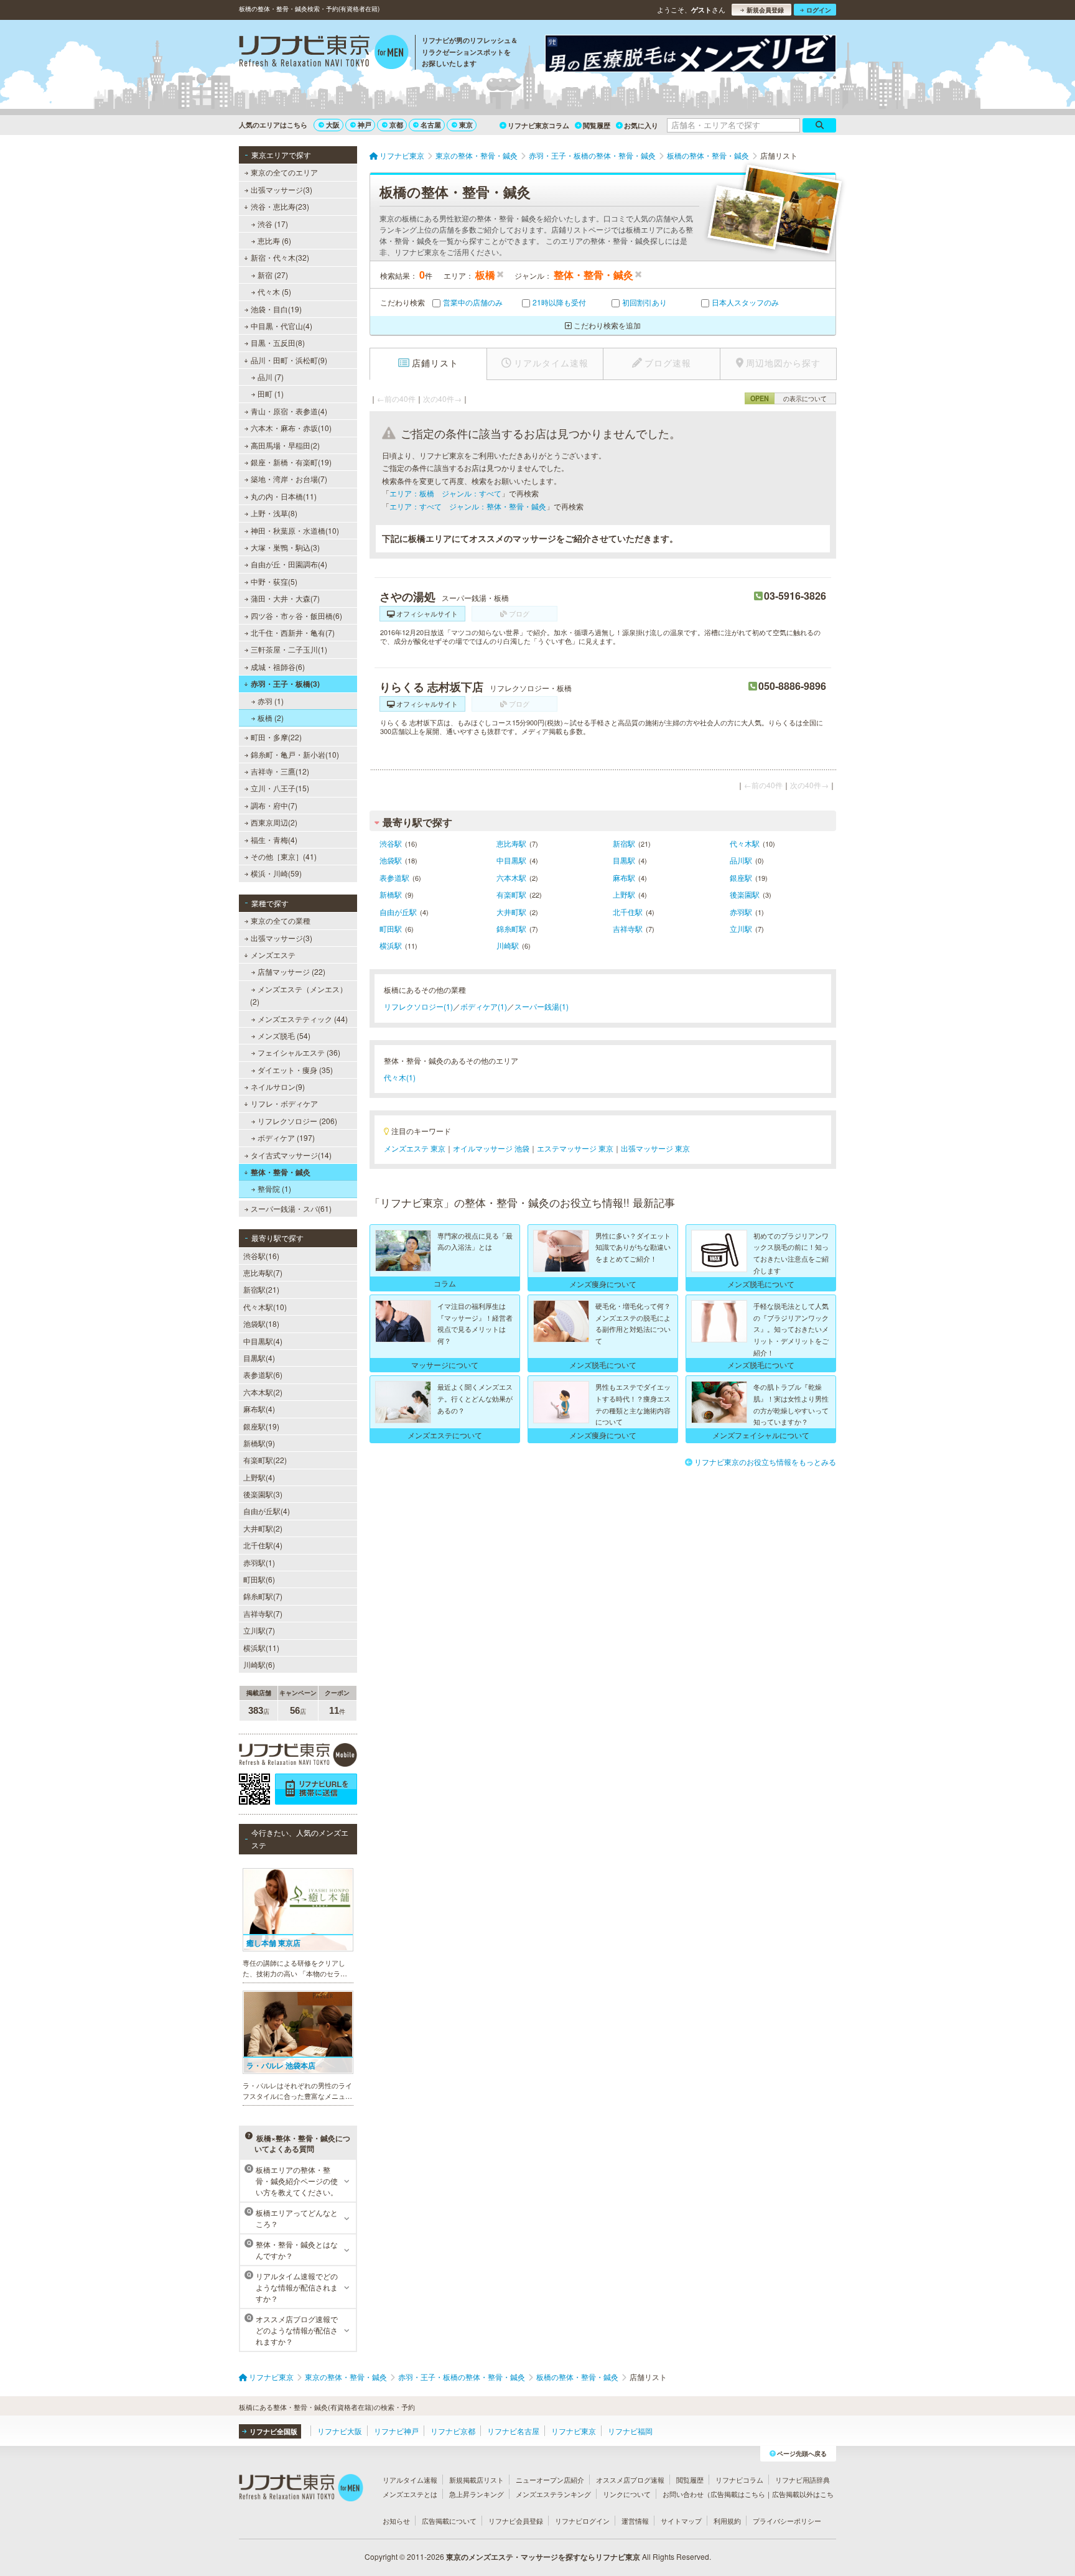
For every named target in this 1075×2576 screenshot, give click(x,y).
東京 (466, 125)
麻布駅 (624, 877)
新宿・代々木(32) (280, 257)
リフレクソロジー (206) (297, 1121)
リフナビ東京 (574, 2431)
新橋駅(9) (259, 1443)
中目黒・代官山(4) (282, 326)
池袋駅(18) (261, 1323)
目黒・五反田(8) (278, 342)
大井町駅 (511, 912)
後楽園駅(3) (263, 1494)
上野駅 (624, 894)
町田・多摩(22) (276, 737)
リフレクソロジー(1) (418, 1006)
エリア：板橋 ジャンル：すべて (445, 493)
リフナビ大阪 (340, 2431)
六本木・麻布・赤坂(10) (291, 428)
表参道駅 (394, 877)
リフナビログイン (582, 2521)
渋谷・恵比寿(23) (280, 206)
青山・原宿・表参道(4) (289, 411)
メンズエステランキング (553, 2494)
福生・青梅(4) (274, 839)
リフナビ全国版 (273, 2431)
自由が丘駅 (398, 912)
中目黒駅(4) (263, 1341)
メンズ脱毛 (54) (284, 1035)
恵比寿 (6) (274, 240)
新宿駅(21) (261, 1289)
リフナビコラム (739, 2480)
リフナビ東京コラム (538, 125)
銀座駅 (741, 877)
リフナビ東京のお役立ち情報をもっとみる (765, 1462)
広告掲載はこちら (738, 2494)
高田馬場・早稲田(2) (285, 445)
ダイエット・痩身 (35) (295, 1070)
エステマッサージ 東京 (575, 1148)
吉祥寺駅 (628, 928)
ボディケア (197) (286, 1137)
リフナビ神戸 (396, 2431)
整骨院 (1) (274, 1188)
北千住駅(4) (263, 1545)
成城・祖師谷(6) (278, 667)
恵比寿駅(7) (263, 1272)
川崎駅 (508, 945)
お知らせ (396, 2521)
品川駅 (741, 860)
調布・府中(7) (274, 805)
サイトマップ (681, 2521)
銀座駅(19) (261, 1426)
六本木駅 (511, 877)
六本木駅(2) (263, 1392)
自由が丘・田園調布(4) (289, 564)
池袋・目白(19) (276, 309)
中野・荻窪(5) (274, 581)
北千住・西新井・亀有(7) (293, 632)
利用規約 (727, 2521)
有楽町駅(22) (265, 1460)
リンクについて (627, 2494)
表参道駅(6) (263, 1374)
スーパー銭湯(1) (542, 1006)
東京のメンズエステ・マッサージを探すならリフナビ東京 (543, 2557)
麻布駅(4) (259, 1409)
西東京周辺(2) (274, 822)
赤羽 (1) (271, 701)
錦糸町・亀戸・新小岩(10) (295, 754)
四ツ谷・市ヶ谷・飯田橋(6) (296, 616)
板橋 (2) (271, 718)
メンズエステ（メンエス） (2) (299, 995)
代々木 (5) (274, 291)
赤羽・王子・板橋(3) (285, 684)
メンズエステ (273, 955)
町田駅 (391, 928)
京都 (396, 125)
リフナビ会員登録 (516, 2521)
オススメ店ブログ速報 (630, 2480)
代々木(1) (400, 1077)
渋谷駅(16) (261, 1256)
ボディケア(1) (484, 1006)
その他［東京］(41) (284, 856)
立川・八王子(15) (280, 788)
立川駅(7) (259, 1630)
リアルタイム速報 (410, 2480)
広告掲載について (449, 2521)
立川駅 (741, 928)
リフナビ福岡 (630, 2431)
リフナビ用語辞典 (803, 2480)
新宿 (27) (273, 275)
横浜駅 (391, 945)
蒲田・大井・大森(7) (285, 598)
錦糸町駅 (511, 928)
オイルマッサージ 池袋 (491, 1148)
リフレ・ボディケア (284, 1103)
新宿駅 (624, 843)
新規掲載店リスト (477, 2480)
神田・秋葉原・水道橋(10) (295, 530)
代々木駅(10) (265, 1307)
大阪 (333, 125)
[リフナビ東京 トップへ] (324, 53)
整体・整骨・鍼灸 (281, 1172)
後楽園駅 (745, 894)
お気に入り (641, 125)
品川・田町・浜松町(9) (289, 360)
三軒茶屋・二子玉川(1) (289, 649)
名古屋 (431, 125)
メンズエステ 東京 (415, 1148)
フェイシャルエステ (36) (299, 1052)
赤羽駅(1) (259, 1562)
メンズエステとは (410, 2494)
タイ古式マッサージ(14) (291, 1155)
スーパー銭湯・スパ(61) (291, 1208)
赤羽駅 (741, 912)
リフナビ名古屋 (513, 2431)
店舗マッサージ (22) (291, 971)
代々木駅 (745, 843)
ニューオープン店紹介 (550, 2480)
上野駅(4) (259, 1477)
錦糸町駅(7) (263, 1596)
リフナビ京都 (453, 2431)
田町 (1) (271, 393)
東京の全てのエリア (284, 172)
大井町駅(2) (263, 1528)
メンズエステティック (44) (303, 1019)
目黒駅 (624, 860)
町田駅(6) (259, 1579)
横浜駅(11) (261, 1648)
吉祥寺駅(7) (263, 1613)
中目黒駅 (511, 860)
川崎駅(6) (259, 1664)
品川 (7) (271, 377)
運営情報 (635, 2521)
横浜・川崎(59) (276, 873)
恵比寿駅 (511, 843)
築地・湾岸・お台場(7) (289, 479)
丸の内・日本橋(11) (284, 496)
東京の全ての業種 (281, 920)
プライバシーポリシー (787, 2521)
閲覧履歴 (597, 125)
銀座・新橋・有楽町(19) (291, 462)
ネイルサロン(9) (278, 1086)
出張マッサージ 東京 (655, 1148)
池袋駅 (391, 860)
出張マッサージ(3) (282, 189)
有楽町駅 (511, 894)
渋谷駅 (391, 843)
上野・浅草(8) (274, 513)
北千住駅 (628, 912)
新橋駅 (391, 894)
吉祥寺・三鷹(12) (280, 771)
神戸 (365, 125)
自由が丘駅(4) (267, 1511)
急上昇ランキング (477, 2494)
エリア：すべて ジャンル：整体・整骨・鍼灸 (468, 506)
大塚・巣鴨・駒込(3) (285, 547)
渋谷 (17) (273, 224)
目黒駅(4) (259, 1358)
